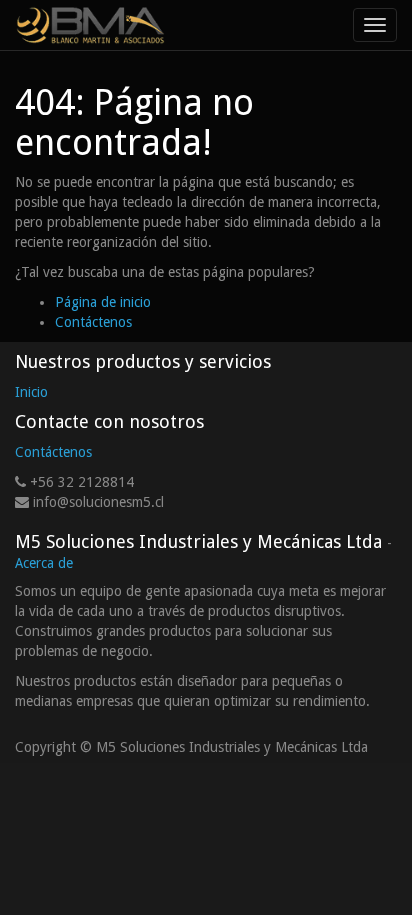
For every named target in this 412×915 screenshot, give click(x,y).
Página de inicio (103, 302)
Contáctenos (93, 322)
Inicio (31, 392)
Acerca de (44, 563)
